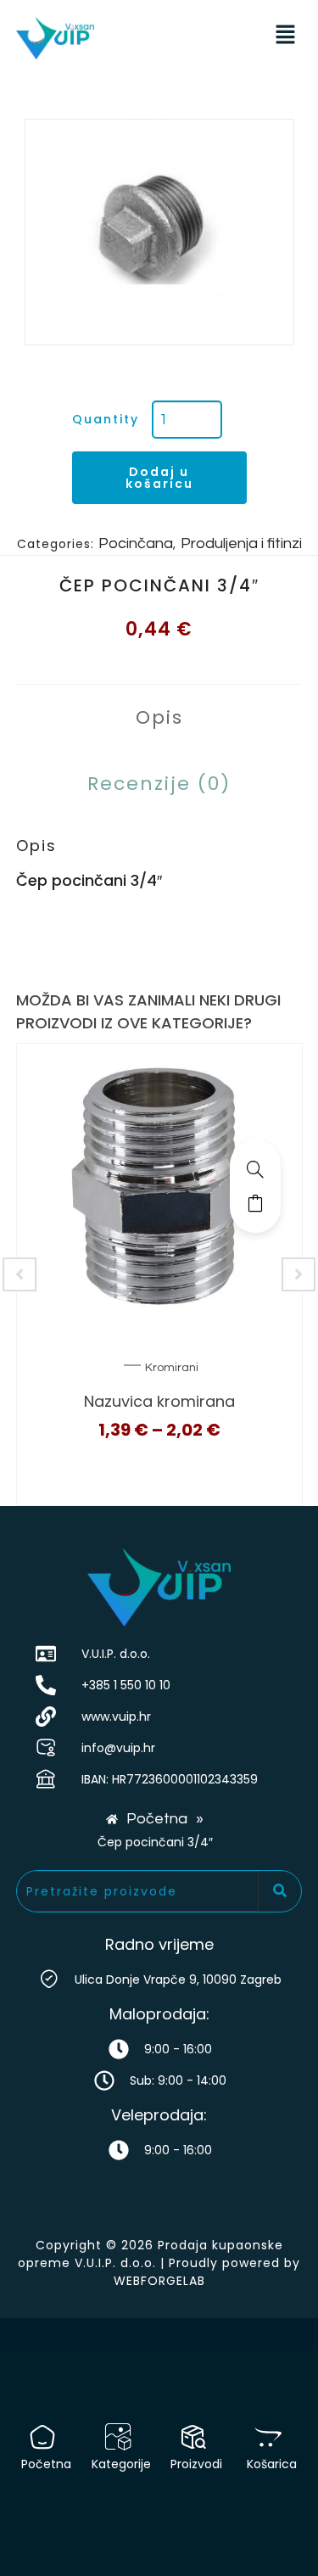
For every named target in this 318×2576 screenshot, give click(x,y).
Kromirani (172, 1368)
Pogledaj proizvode (255, 1203)
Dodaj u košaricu (159, 478)
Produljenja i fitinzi (241, 543)
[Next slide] (298, 1274)
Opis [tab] (159, 717)
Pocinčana (136, 543)
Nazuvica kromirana (159, 1401)
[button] (285, 36)
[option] (159, 232)
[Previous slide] (20, 1274)
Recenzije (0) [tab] (159, 784)
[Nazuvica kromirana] (255, 1169)
